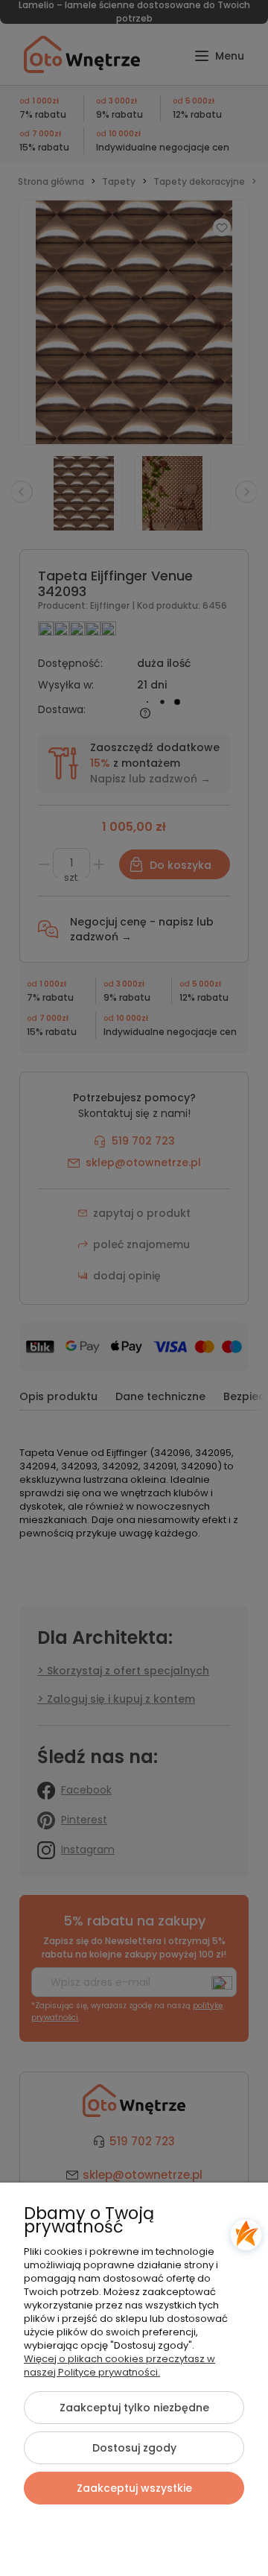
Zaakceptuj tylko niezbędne (134, 2408)
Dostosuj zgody (134, 2448)
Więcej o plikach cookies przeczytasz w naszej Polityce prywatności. (119, 2365)
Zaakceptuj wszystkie (134, 2488)
